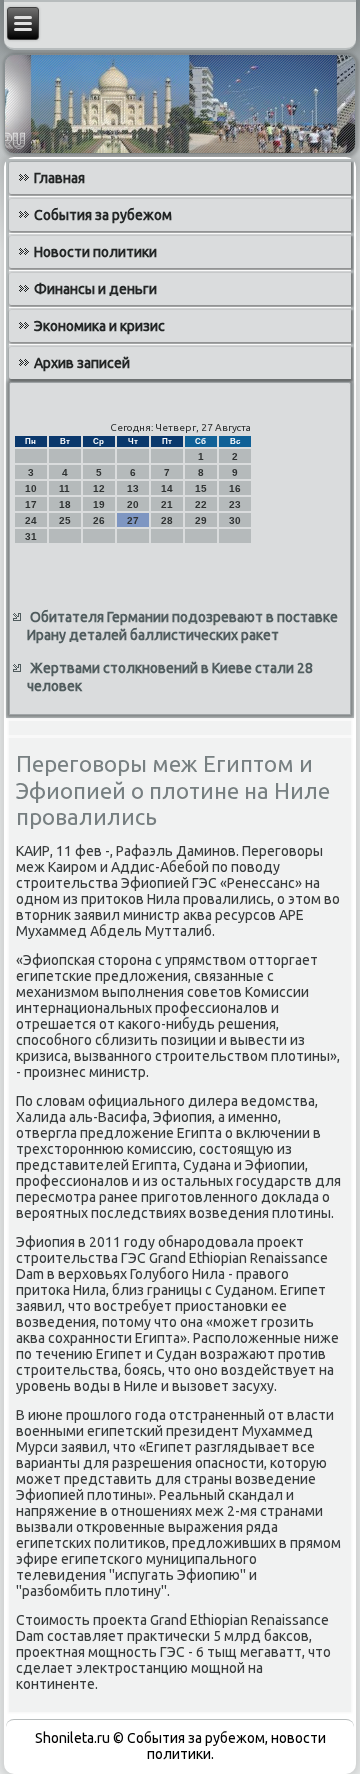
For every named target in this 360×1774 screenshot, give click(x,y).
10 (31, 488)
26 (99, 520)
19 (99, 504)
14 (167, 488)
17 (31, 504)
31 (31, 536)
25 (65, 520)
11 (64, 488)
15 (201, 488)
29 (201, 520)
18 (65, 504)
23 (235, 504)
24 (31, 520)
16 (235, 488)
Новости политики (95, 252)
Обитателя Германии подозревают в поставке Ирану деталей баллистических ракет (182, 626)
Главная (59, 178)
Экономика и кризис (99, 326)
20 (133, 504)
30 (235, 520)
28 (167, 520)
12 (99, 488)
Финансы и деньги (95, 289)
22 (201, 504)
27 (133, 520)
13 (133, 488)
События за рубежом (103, 215)
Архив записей (82, 363)
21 (167, 504)
